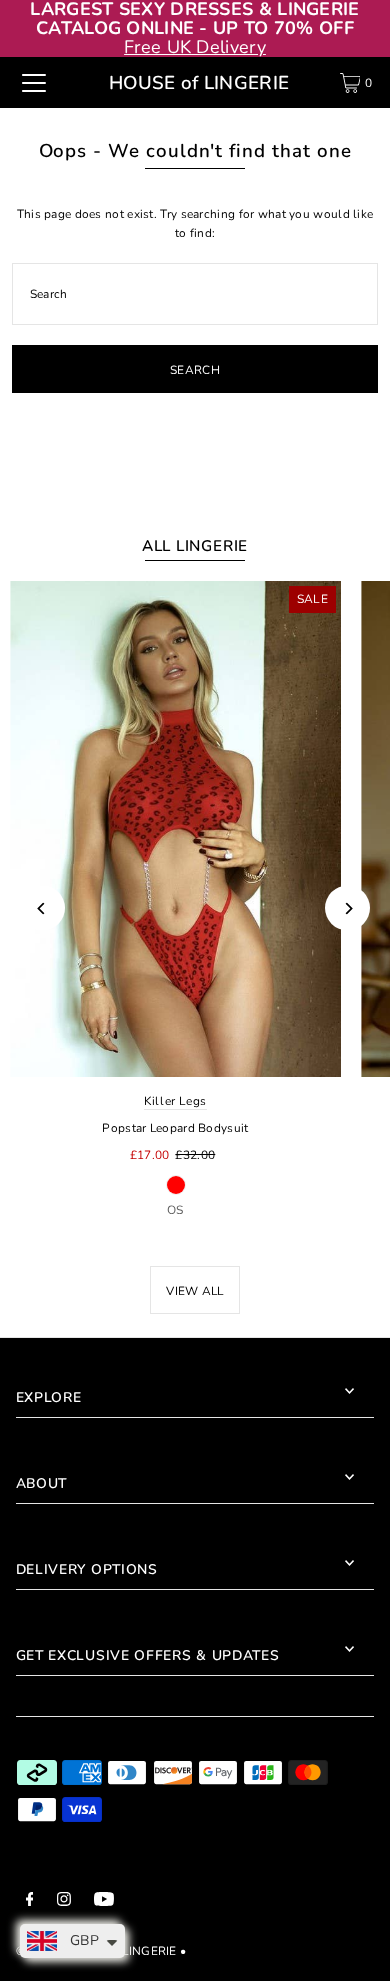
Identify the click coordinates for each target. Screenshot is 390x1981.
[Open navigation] (34, 83)
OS (175, 1210)
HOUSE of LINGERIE (199, 83)
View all (194, 1291)
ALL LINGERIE (195, 546)
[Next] (347, 908)
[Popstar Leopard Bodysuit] (175, 829)
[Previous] (42, 908)
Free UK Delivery (195, 47)
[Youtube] (104, 1902)
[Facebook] (30, 1902)
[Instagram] (64, 1902)
